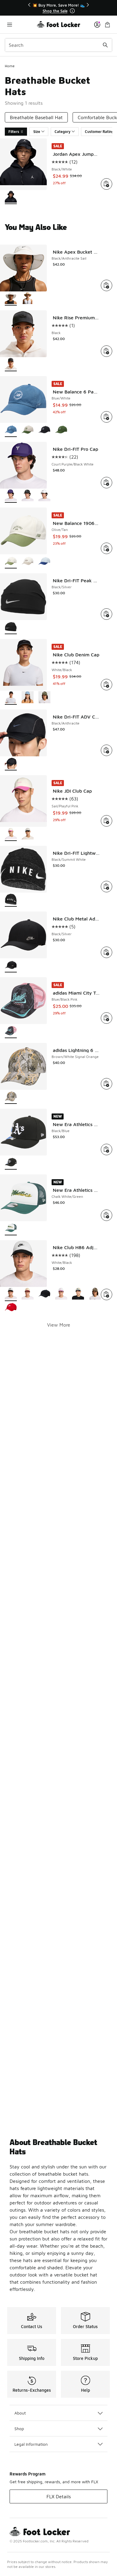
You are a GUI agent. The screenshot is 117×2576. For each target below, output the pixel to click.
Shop (19, 2428)
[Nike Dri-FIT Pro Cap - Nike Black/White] (28, 496)
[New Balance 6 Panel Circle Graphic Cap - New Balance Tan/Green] (28, 430)
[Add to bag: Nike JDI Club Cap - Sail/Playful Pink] (106, 821)
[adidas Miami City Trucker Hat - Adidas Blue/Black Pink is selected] (11, 1031)
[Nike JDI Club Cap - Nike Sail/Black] (28, 834)
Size (37, 132)
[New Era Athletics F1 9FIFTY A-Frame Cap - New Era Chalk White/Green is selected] (11, 1229)
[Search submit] (105, 45)
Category (63, 132)
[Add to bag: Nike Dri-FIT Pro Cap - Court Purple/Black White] (106, 483)
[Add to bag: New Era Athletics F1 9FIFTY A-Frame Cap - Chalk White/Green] (106, 1215)
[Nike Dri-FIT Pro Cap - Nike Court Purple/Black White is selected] (11, 496)
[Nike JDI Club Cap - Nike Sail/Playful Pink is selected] (11, 834)
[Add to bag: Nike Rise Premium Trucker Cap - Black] (106, 351)
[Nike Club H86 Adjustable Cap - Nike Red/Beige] (28, 1294)
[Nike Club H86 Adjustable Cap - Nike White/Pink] (61, 1294)
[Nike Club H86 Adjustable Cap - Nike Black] (44, 1294)
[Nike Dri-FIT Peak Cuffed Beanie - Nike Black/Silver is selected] (11, 627)
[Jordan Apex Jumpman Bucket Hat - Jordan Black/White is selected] (11, 197)
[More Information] (72, 11)
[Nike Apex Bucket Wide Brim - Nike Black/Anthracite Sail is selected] (11, 299)
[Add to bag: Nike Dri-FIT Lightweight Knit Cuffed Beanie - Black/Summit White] (106, 887)
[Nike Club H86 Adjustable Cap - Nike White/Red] (11, 1308)
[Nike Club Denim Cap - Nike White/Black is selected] (11, 698)
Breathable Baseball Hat (36, 117)
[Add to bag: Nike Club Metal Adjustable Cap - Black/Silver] (106, 952)
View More (59, 1325)
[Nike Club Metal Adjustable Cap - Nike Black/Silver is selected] (11, 966)
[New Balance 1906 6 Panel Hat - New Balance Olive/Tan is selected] (11, 562)
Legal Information (31, 2444)
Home (10, 66)
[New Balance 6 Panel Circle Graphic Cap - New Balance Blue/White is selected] (11, 430)
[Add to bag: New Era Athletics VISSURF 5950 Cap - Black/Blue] (106, 1149)
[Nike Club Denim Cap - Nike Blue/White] (28, 698)
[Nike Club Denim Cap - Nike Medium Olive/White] (44, 698)
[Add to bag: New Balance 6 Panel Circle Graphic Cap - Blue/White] (106, 417)
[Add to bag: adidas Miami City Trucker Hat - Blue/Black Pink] (106, 1018)
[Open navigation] (21, 24)
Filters (14, 132)
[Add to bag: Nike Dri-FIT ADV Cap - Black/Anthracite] (106, 750)
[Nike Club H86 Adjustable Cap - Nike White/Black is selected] (11, 1294)
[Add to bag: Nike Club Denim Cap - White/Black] (106, 685)
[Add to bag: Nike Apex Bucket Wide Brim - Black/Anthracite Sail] (106, 285)
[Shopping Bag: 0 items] (107, 24)
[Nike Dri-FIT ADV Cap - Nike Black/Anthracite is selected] (11, 764)
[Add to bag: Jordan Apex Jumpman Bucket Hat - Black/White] (106, 184)
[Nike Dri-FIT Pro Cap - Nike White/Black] (44, 496)
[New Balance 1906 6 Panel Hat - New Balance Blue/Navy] (44, 562)
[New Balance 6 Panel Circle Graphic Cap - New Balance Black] (44, 430)
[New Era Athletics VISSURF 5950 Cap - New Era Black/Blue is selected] (11, 1163)
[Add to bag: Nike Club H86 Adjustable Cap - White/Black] (106, 1294)
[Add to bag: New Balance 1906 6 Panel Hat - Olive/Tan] (106, 548)
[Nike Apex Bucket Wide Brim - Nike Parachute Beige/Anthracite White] (28, 299)
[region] (58, 8)
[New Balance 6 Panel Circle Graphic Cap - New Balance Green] (61, 430)
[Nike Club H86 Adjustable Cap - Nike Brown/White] (95, 1294)
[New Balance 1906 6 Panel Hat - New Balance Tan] (28, 562)
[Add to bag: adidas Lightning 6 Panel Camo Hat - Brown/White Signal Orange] (106, 1084)
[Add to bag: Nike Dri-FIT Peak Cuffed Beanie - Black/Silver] (106, 614)
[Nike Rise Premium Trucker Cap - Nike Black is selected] (11, 365)
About (20, 2413)
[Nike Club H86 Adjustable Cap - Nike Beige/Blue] (78, 1294)
